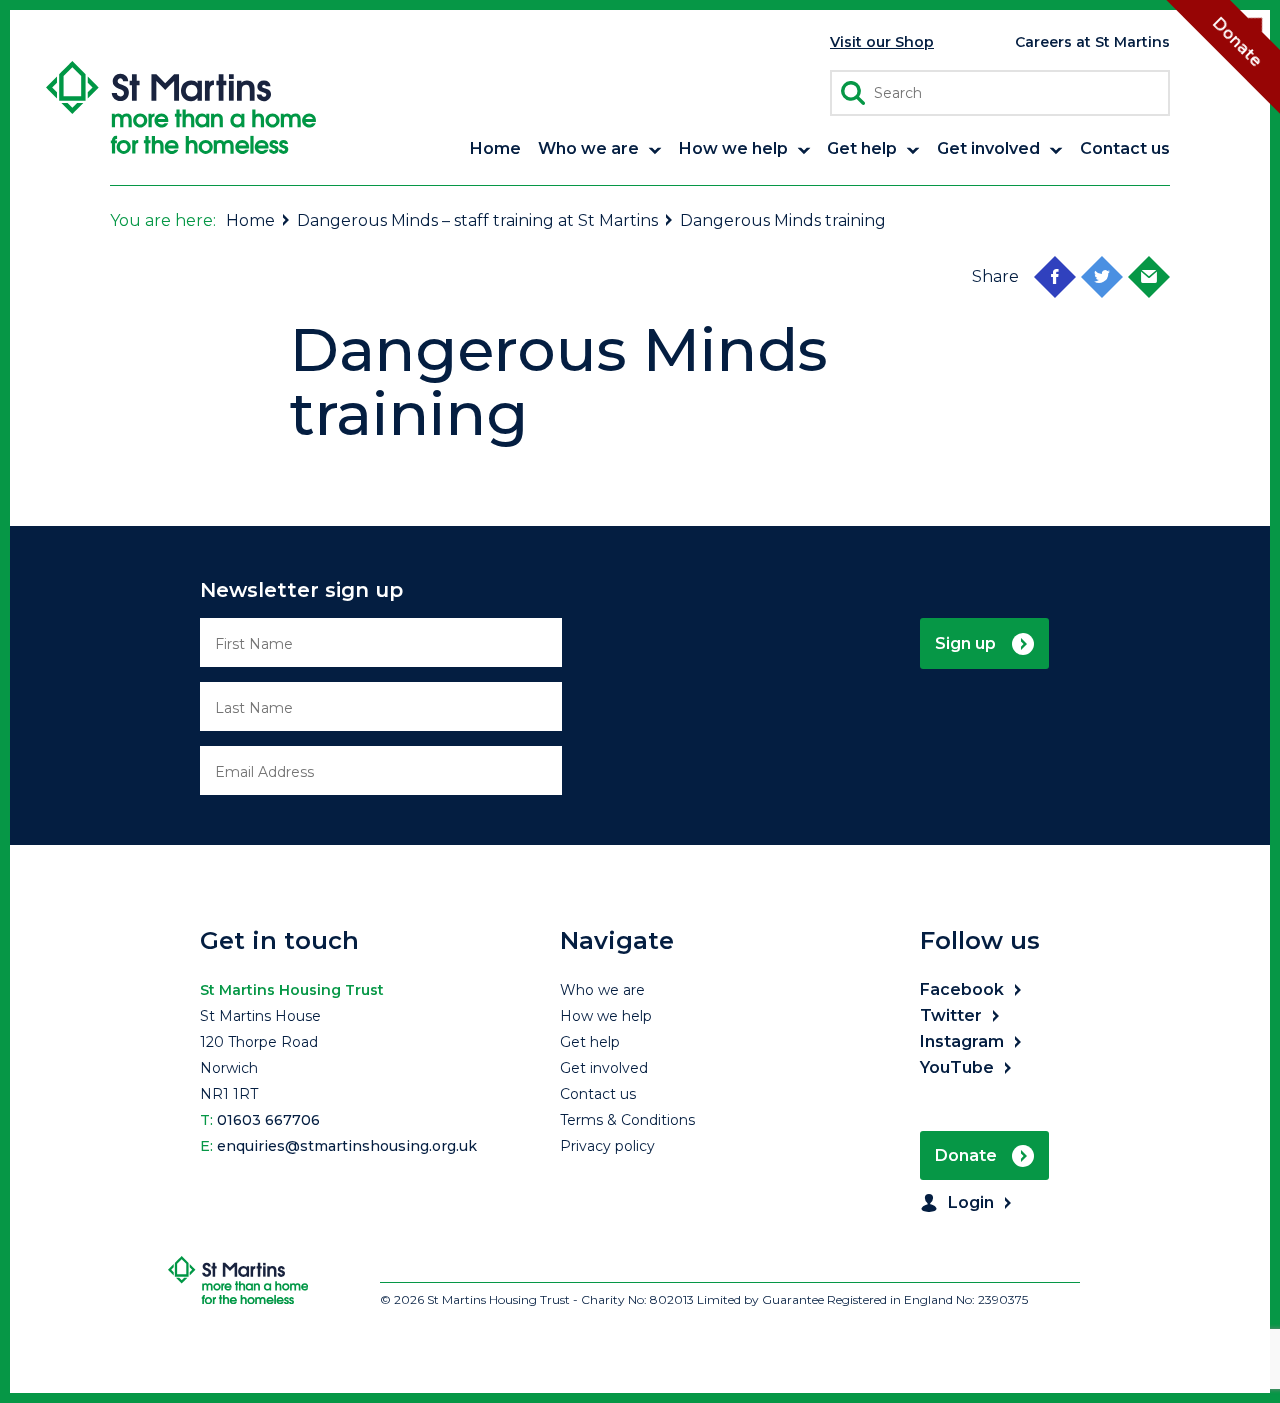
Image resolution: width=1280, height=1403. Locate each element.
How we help (606, 1016)
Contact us (598, 1094)
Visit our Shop (882, 42)
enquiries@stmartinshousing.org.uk (347, 1146)
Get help (590, 1042)
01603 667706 (268, 1120)
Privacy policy (607, 1146)
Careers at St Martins (1092, 42)
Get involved (604, 1068)
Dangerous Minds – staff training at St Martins (477, 220)
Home (250, 220)
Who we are (602, 990)
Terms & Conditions (627, 1120)
